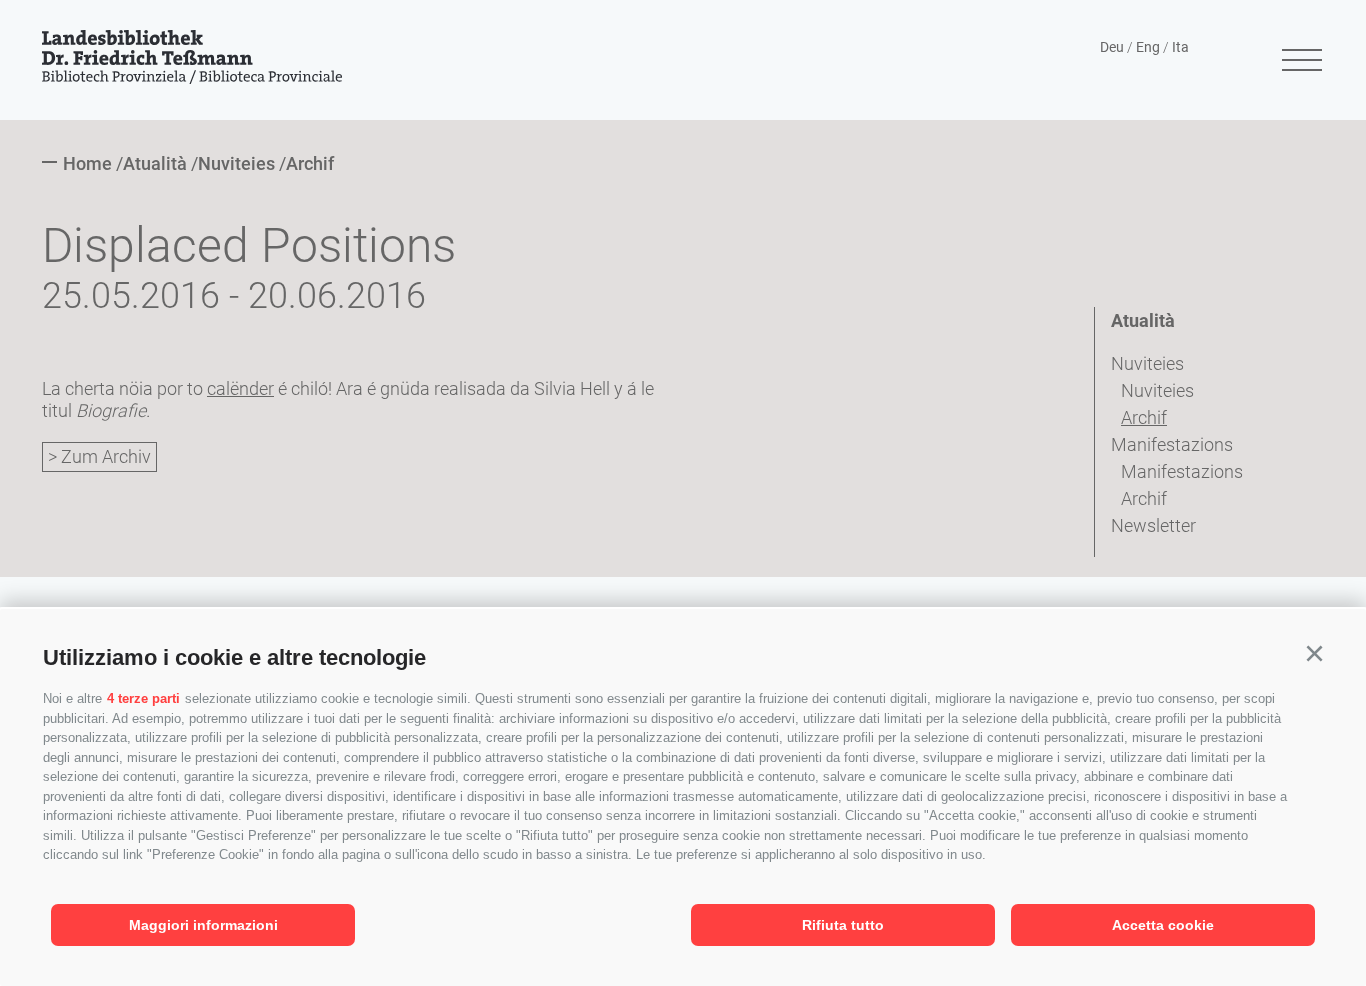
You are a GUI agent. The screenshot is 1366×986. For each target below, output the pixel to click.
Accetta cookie (1163, 925)
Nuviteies (1147, 363)
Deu (1112, 47)
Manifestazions (1172, 444)
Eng (1148, 47)
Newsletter (1153, 525)
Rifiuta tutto (843, 925)
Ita (1180, 47)
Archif (1144, 417)
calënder (240, 388)
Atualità (1143, 320)
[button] (1314, 654)
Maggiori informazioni (203, 925)
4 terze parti (143, 698)
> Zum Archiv (99, 456)
